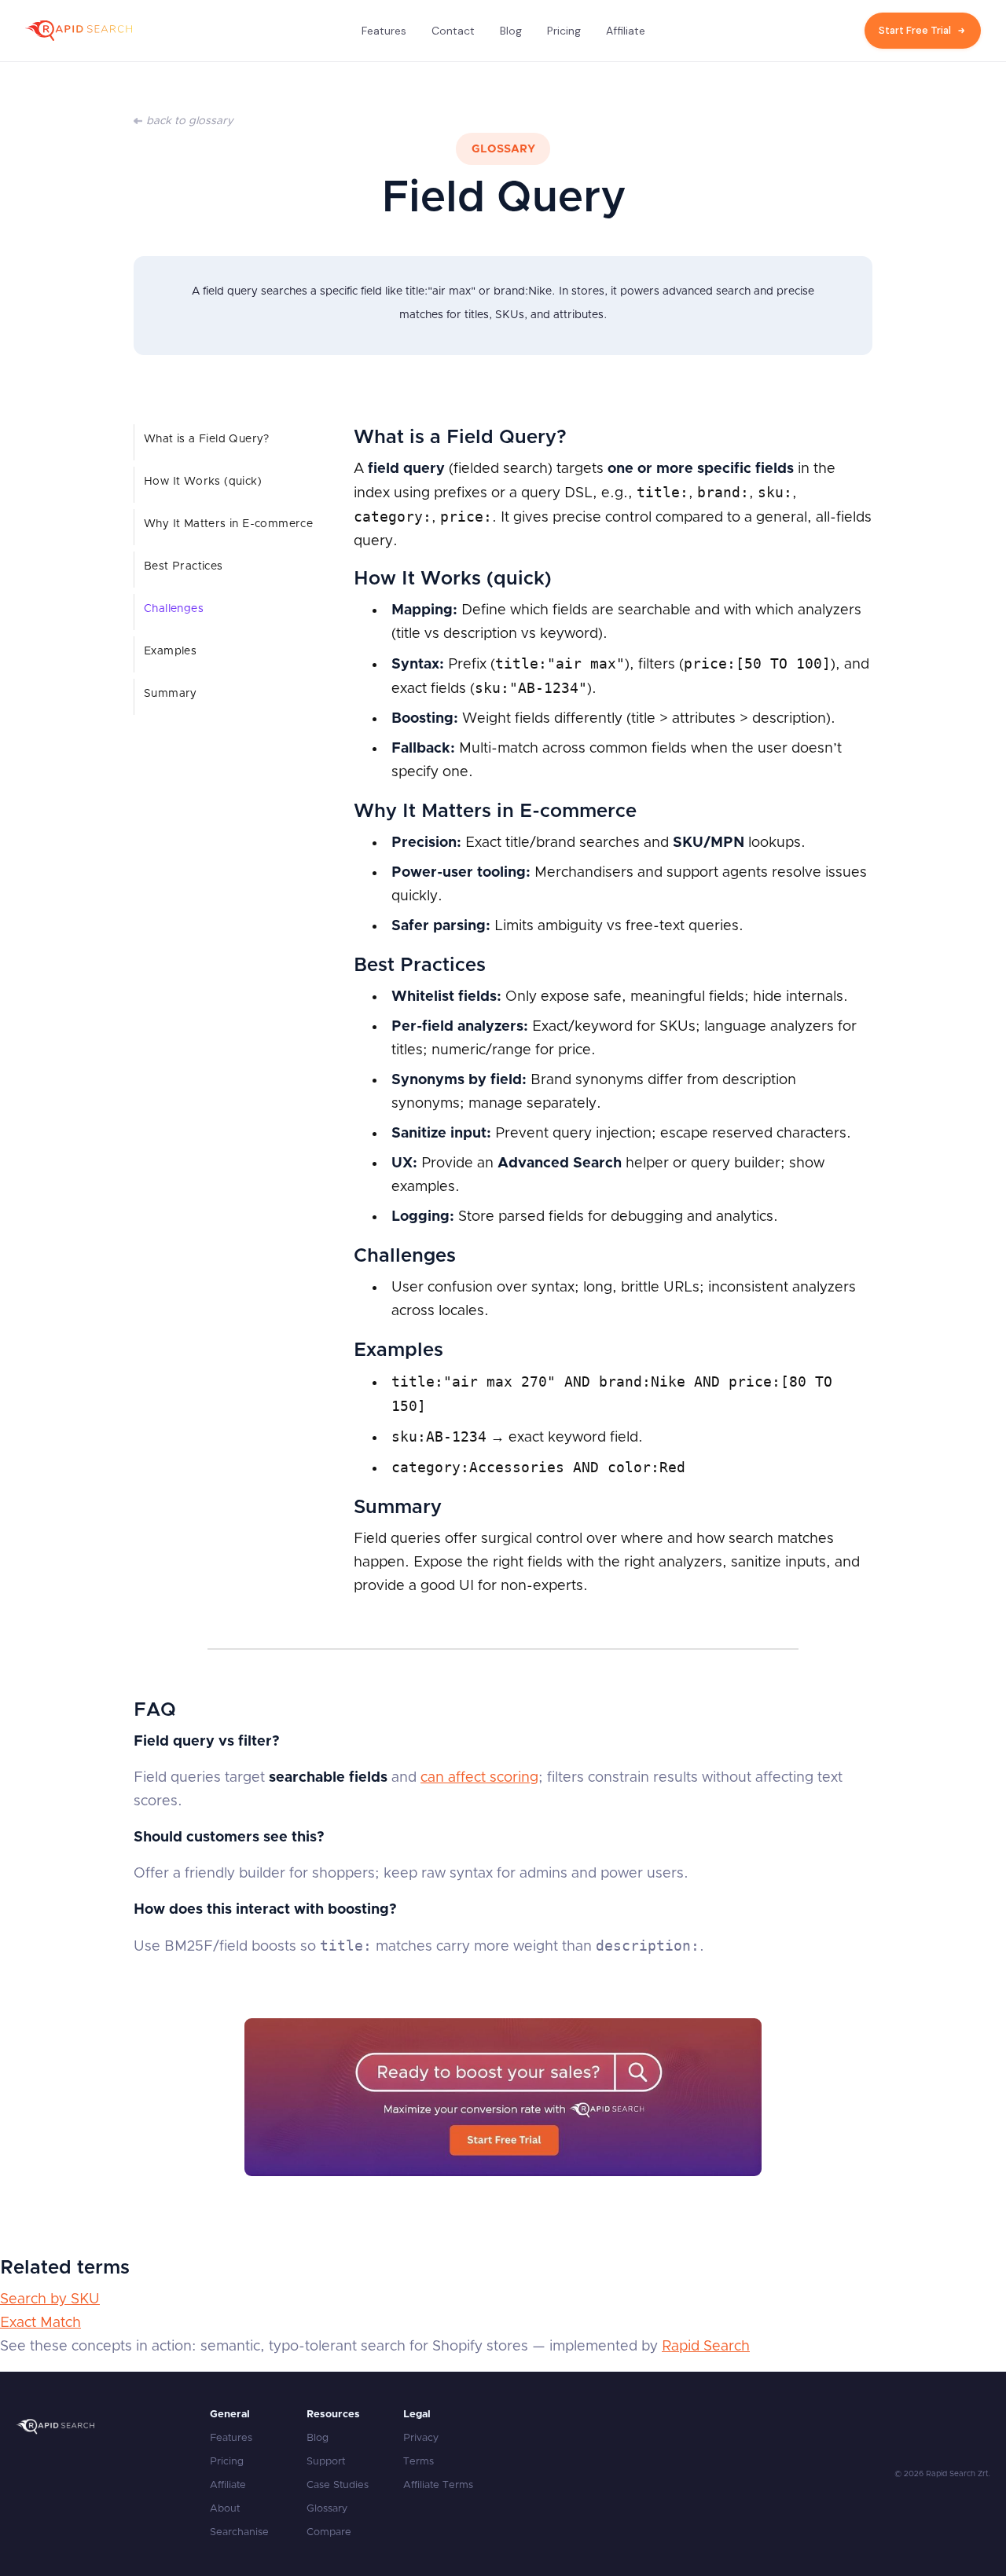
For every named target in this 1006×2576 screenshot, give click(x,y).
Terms (419, 2462)
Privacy (421, 2438)
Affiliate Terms (438, 2485)
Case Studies (338, 2485)
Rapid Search (706, 2347)
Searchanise (239, 2532)
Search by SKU (50, 2299)
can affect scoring (479, 1778)
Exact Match (40, 2323)
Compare (329, 2532)
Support (326, 2462)
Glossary (327, 2509)
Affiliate (626, 31)
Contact (453, 31)
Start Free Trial (915, 30)
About (225, 2509)
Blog (511, 31)
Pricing (564, 31)
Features (384, 31)
